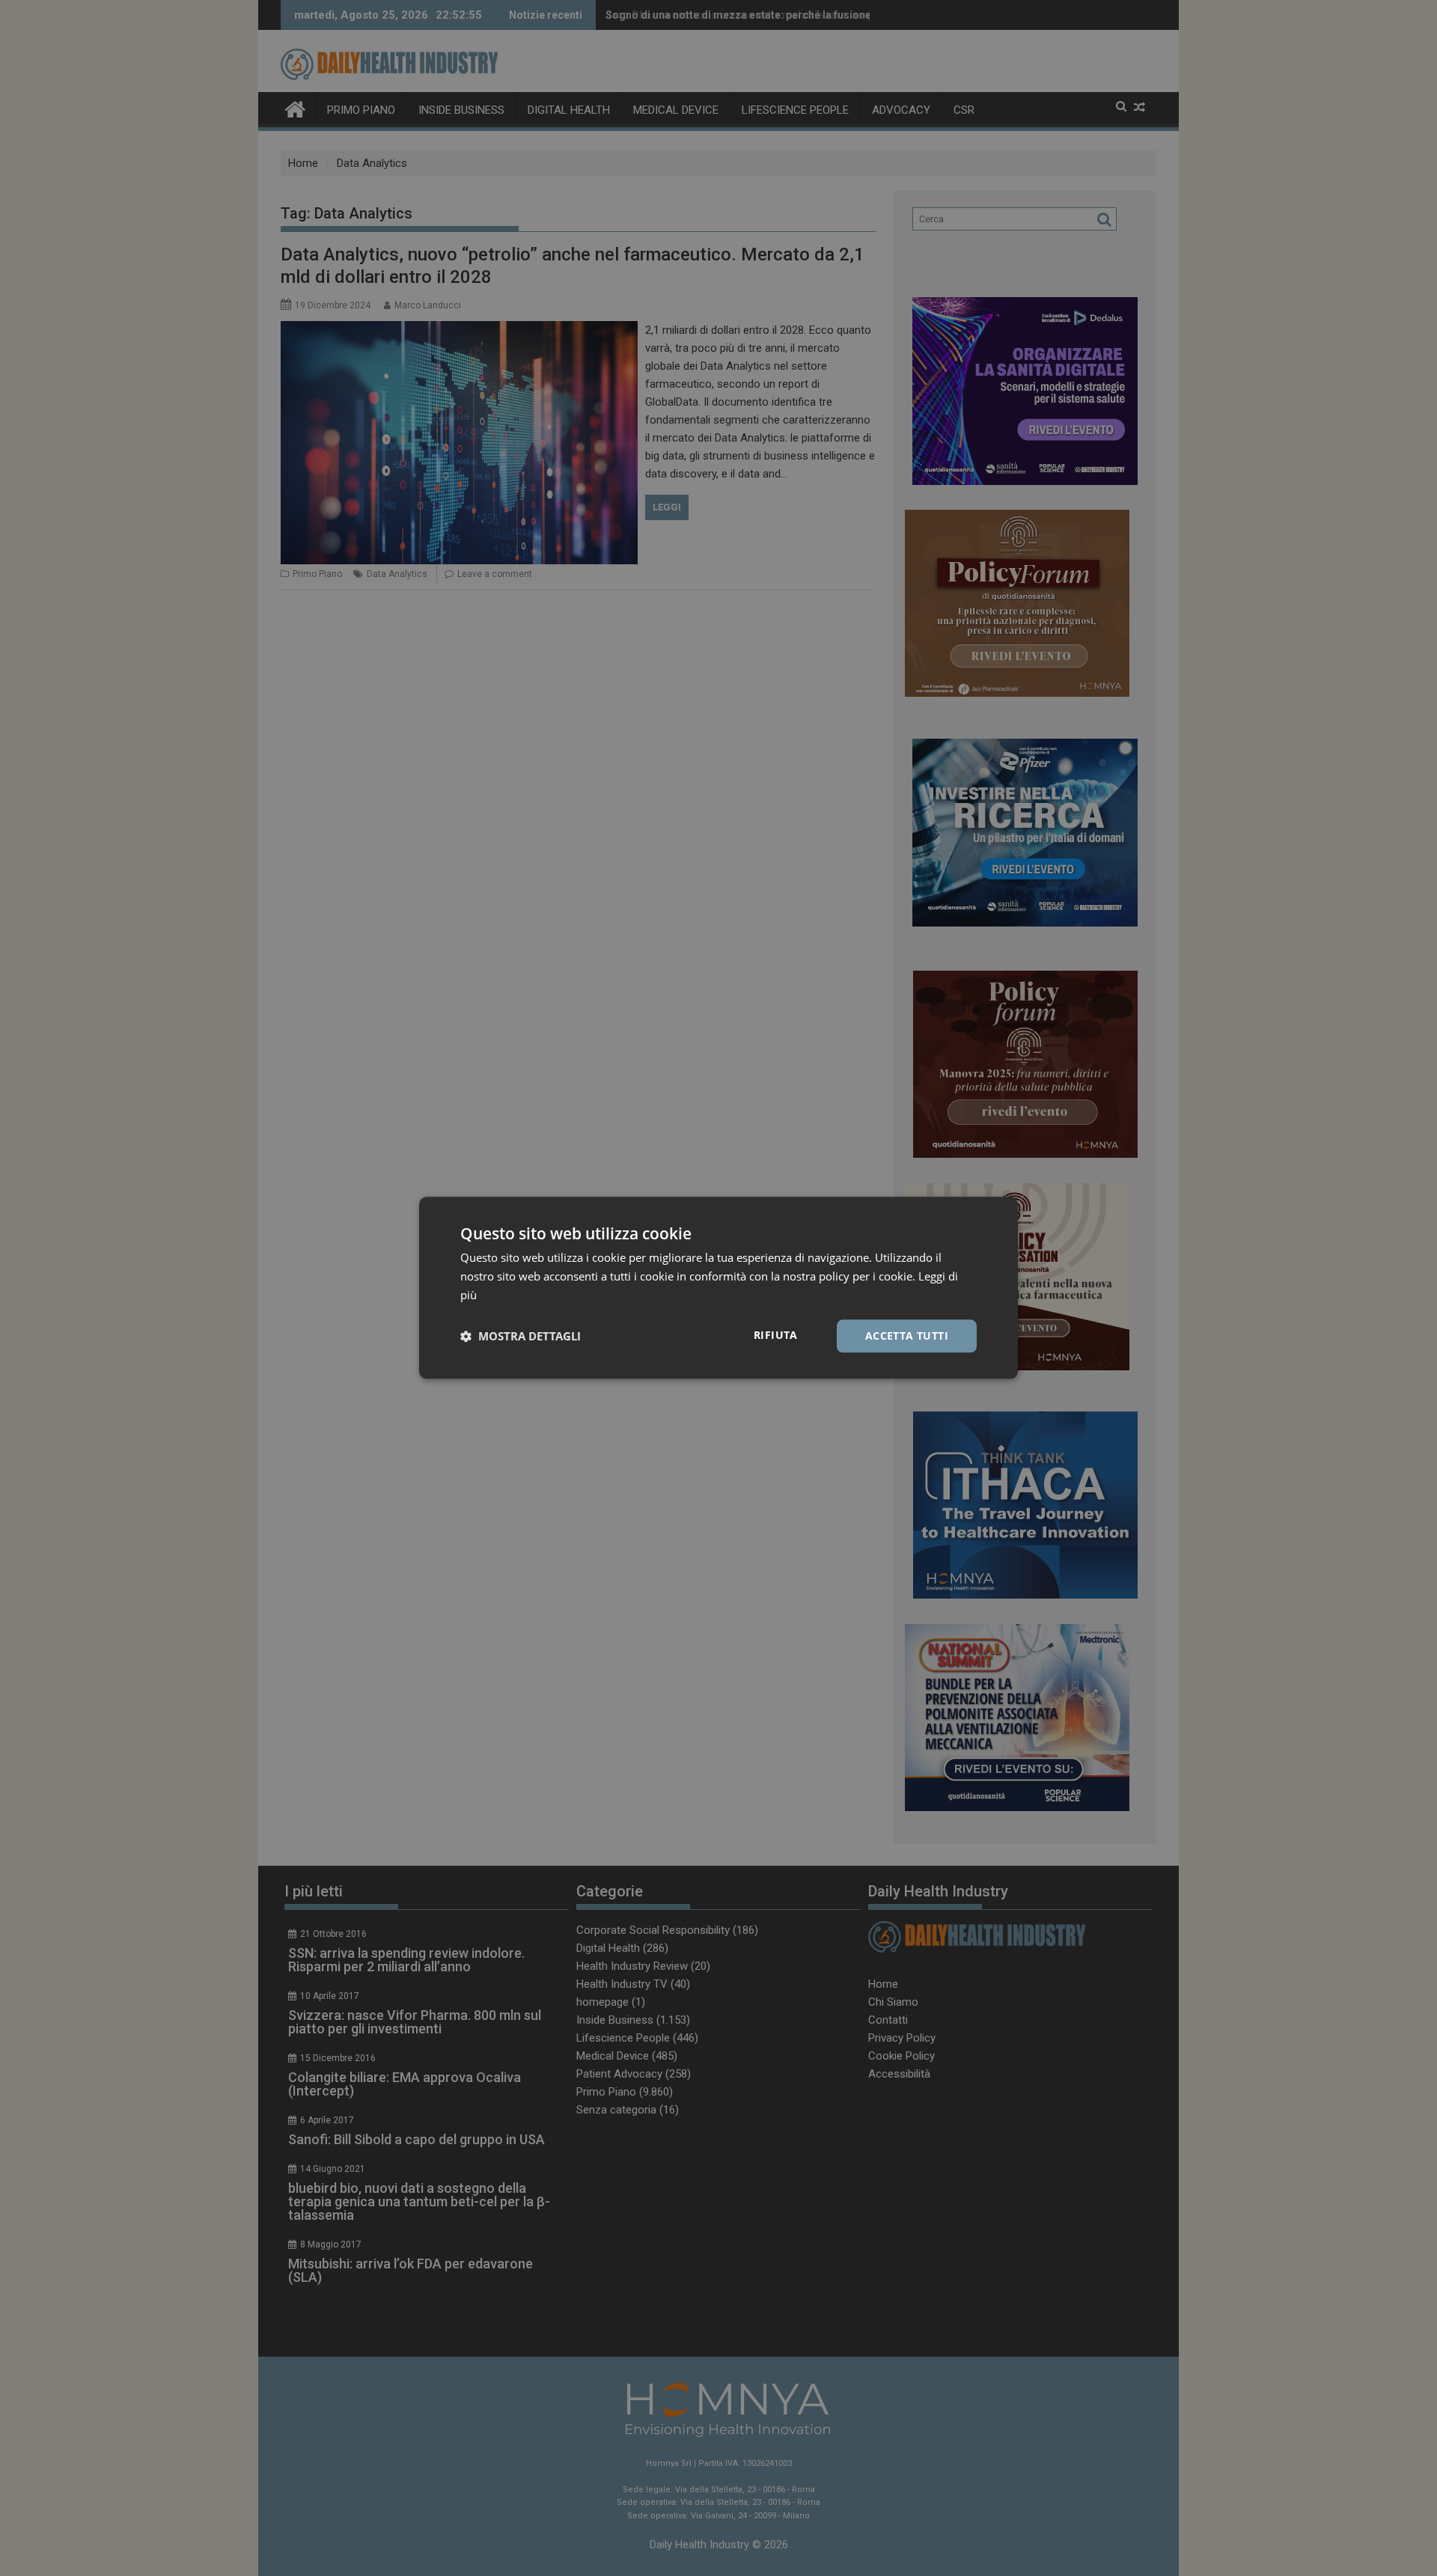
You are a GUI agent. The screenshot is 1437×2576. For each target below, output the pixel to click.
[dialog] (718, 1288)
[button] (521, 1336)
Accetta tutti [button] (907, 1336)
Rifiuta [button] (776, 1335)
